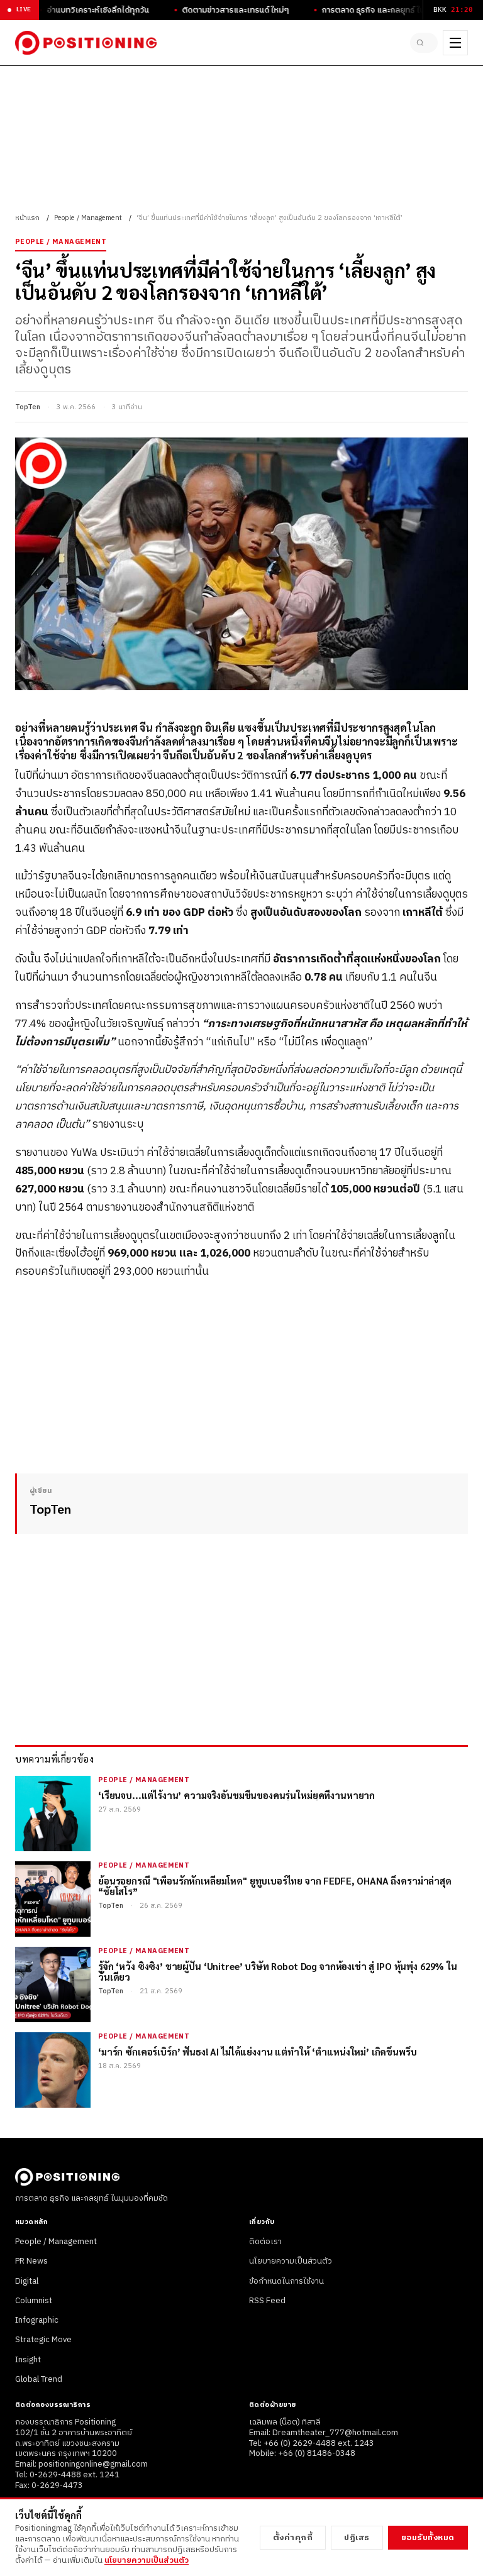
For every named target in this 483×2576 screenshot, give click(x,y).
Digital (27, 2281)
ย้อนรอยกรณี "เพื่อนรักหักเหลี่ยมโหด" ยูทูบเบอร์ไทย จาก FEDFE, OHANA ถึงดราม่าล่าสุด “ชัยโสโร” (275, 1886)
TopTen (28, 407)
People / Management (88, 218)
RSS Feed (267, 2301)
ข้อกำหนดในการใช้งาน (286, 2281)
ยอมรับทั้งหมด (428, 2538)
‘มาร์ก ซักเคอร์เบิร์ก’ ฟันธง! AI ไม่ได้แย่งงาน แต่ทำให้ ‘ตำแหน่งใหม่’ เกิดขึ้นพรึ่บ (258, 2051)
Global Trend (39, 2379)
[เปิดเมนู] (455, 43)
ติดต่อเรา (265, 2242)
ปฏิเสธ (357, 2538)
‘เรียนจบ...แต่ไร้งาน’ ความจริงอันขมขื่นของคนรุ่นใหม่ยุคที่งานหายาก (236, 1795)
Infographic (37, 2320)
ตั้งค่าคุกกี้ (293, 2538)
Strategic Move (43, 2340)
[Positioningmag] (86, 43)
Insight (28, 2360)
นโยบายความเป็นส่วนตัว (291, 2261)
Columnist (34, 2301)
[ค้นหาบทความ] (424, 43)
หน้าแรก (27, 218)
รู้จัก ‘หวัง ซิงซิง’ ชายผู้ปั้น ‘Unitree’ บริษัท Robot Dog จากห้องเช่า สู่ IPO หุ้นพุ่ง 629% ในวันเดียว (278, 1972)
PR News (31, 2261)
